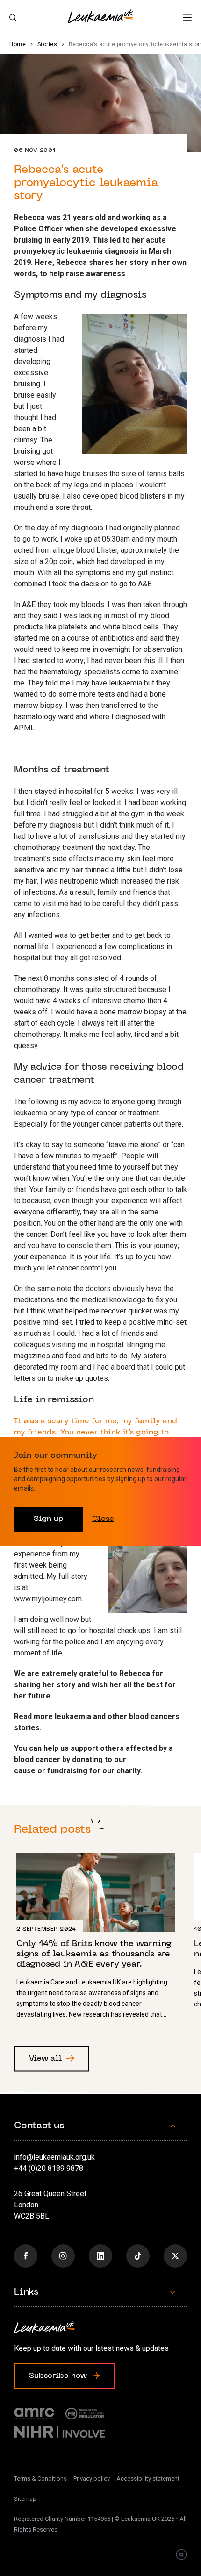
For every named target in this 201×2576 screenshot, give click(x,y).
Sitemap (25, 2499)
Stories (47, 44)
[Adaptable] (181, 2555)
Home (18, 44)
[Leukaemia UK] (100, 16)
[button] (187, 18)
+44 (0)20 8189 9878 (49, 2168)
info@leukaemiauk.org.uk (54, 2157)
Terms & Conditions (40, 2479)
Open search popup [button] (13, 18)
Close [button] (103, 1519)
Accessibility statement (148, 2479)
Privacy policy (92, 2479)
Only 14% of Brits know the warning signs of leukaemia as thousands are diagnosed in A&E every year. (100, 1940)
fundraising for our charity (93, 1771)
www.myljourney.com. (49, 1599)
